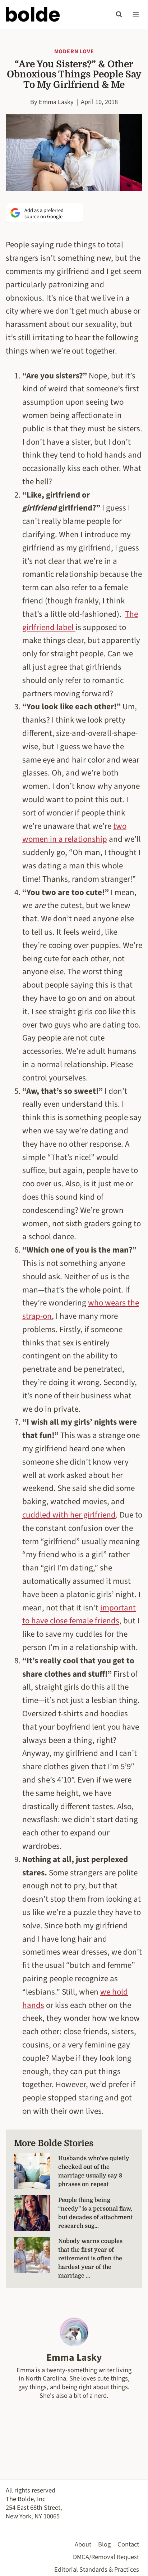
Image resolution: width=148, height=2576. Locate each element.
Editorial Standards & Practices (97, 2570)
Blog (104, 2544)
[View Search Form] (119, 14)
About (83, 2544)
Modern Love (74, 51)
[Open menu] (136, 14)
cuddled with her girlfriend (69, 1515)
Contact (128, 2544)
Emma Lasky (56, 102)
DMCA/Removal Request (106, 2557)
